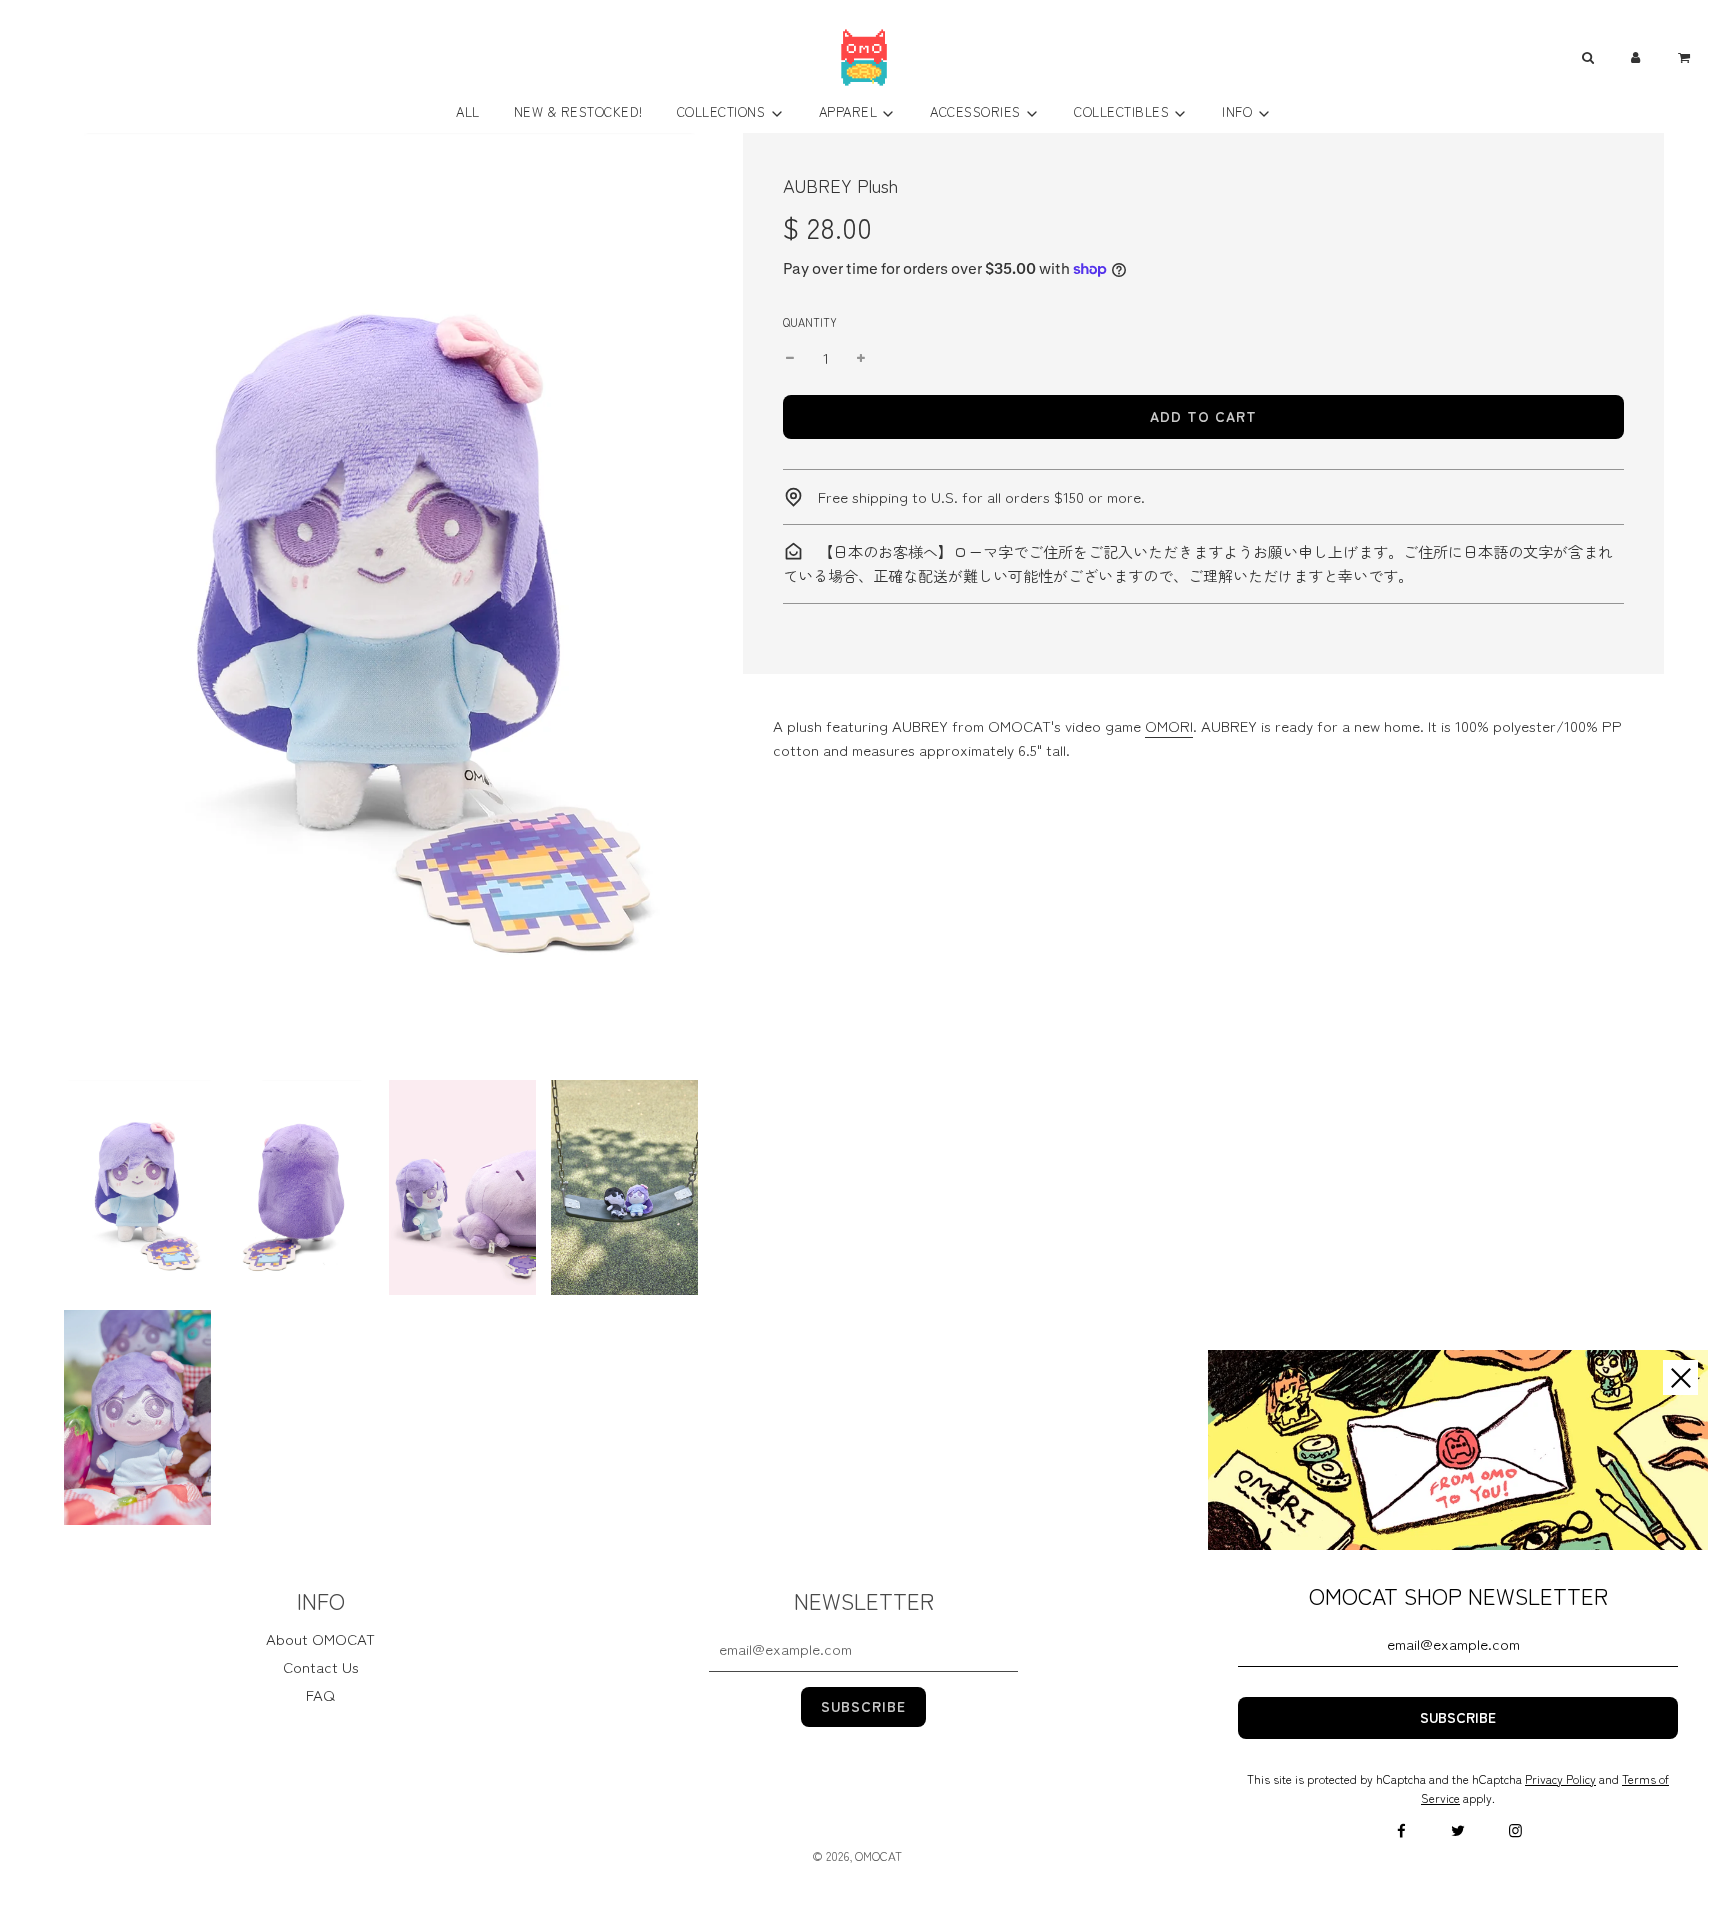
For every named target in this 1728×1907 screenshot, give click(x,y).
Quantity (810, 322)
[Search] (1587, 57)
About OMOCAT (320, 1638)
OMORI (1169, 725)
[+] (861, 358)
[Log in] (1636, 57)
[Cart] (1686, 57)
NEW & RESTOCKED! (578, 111)
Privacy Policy (1560, 1778)
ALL (468, 111)
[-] (790, 358)
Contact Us (321, 1666)
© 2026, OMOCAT (857, 1855)
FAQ (320, 1694)
